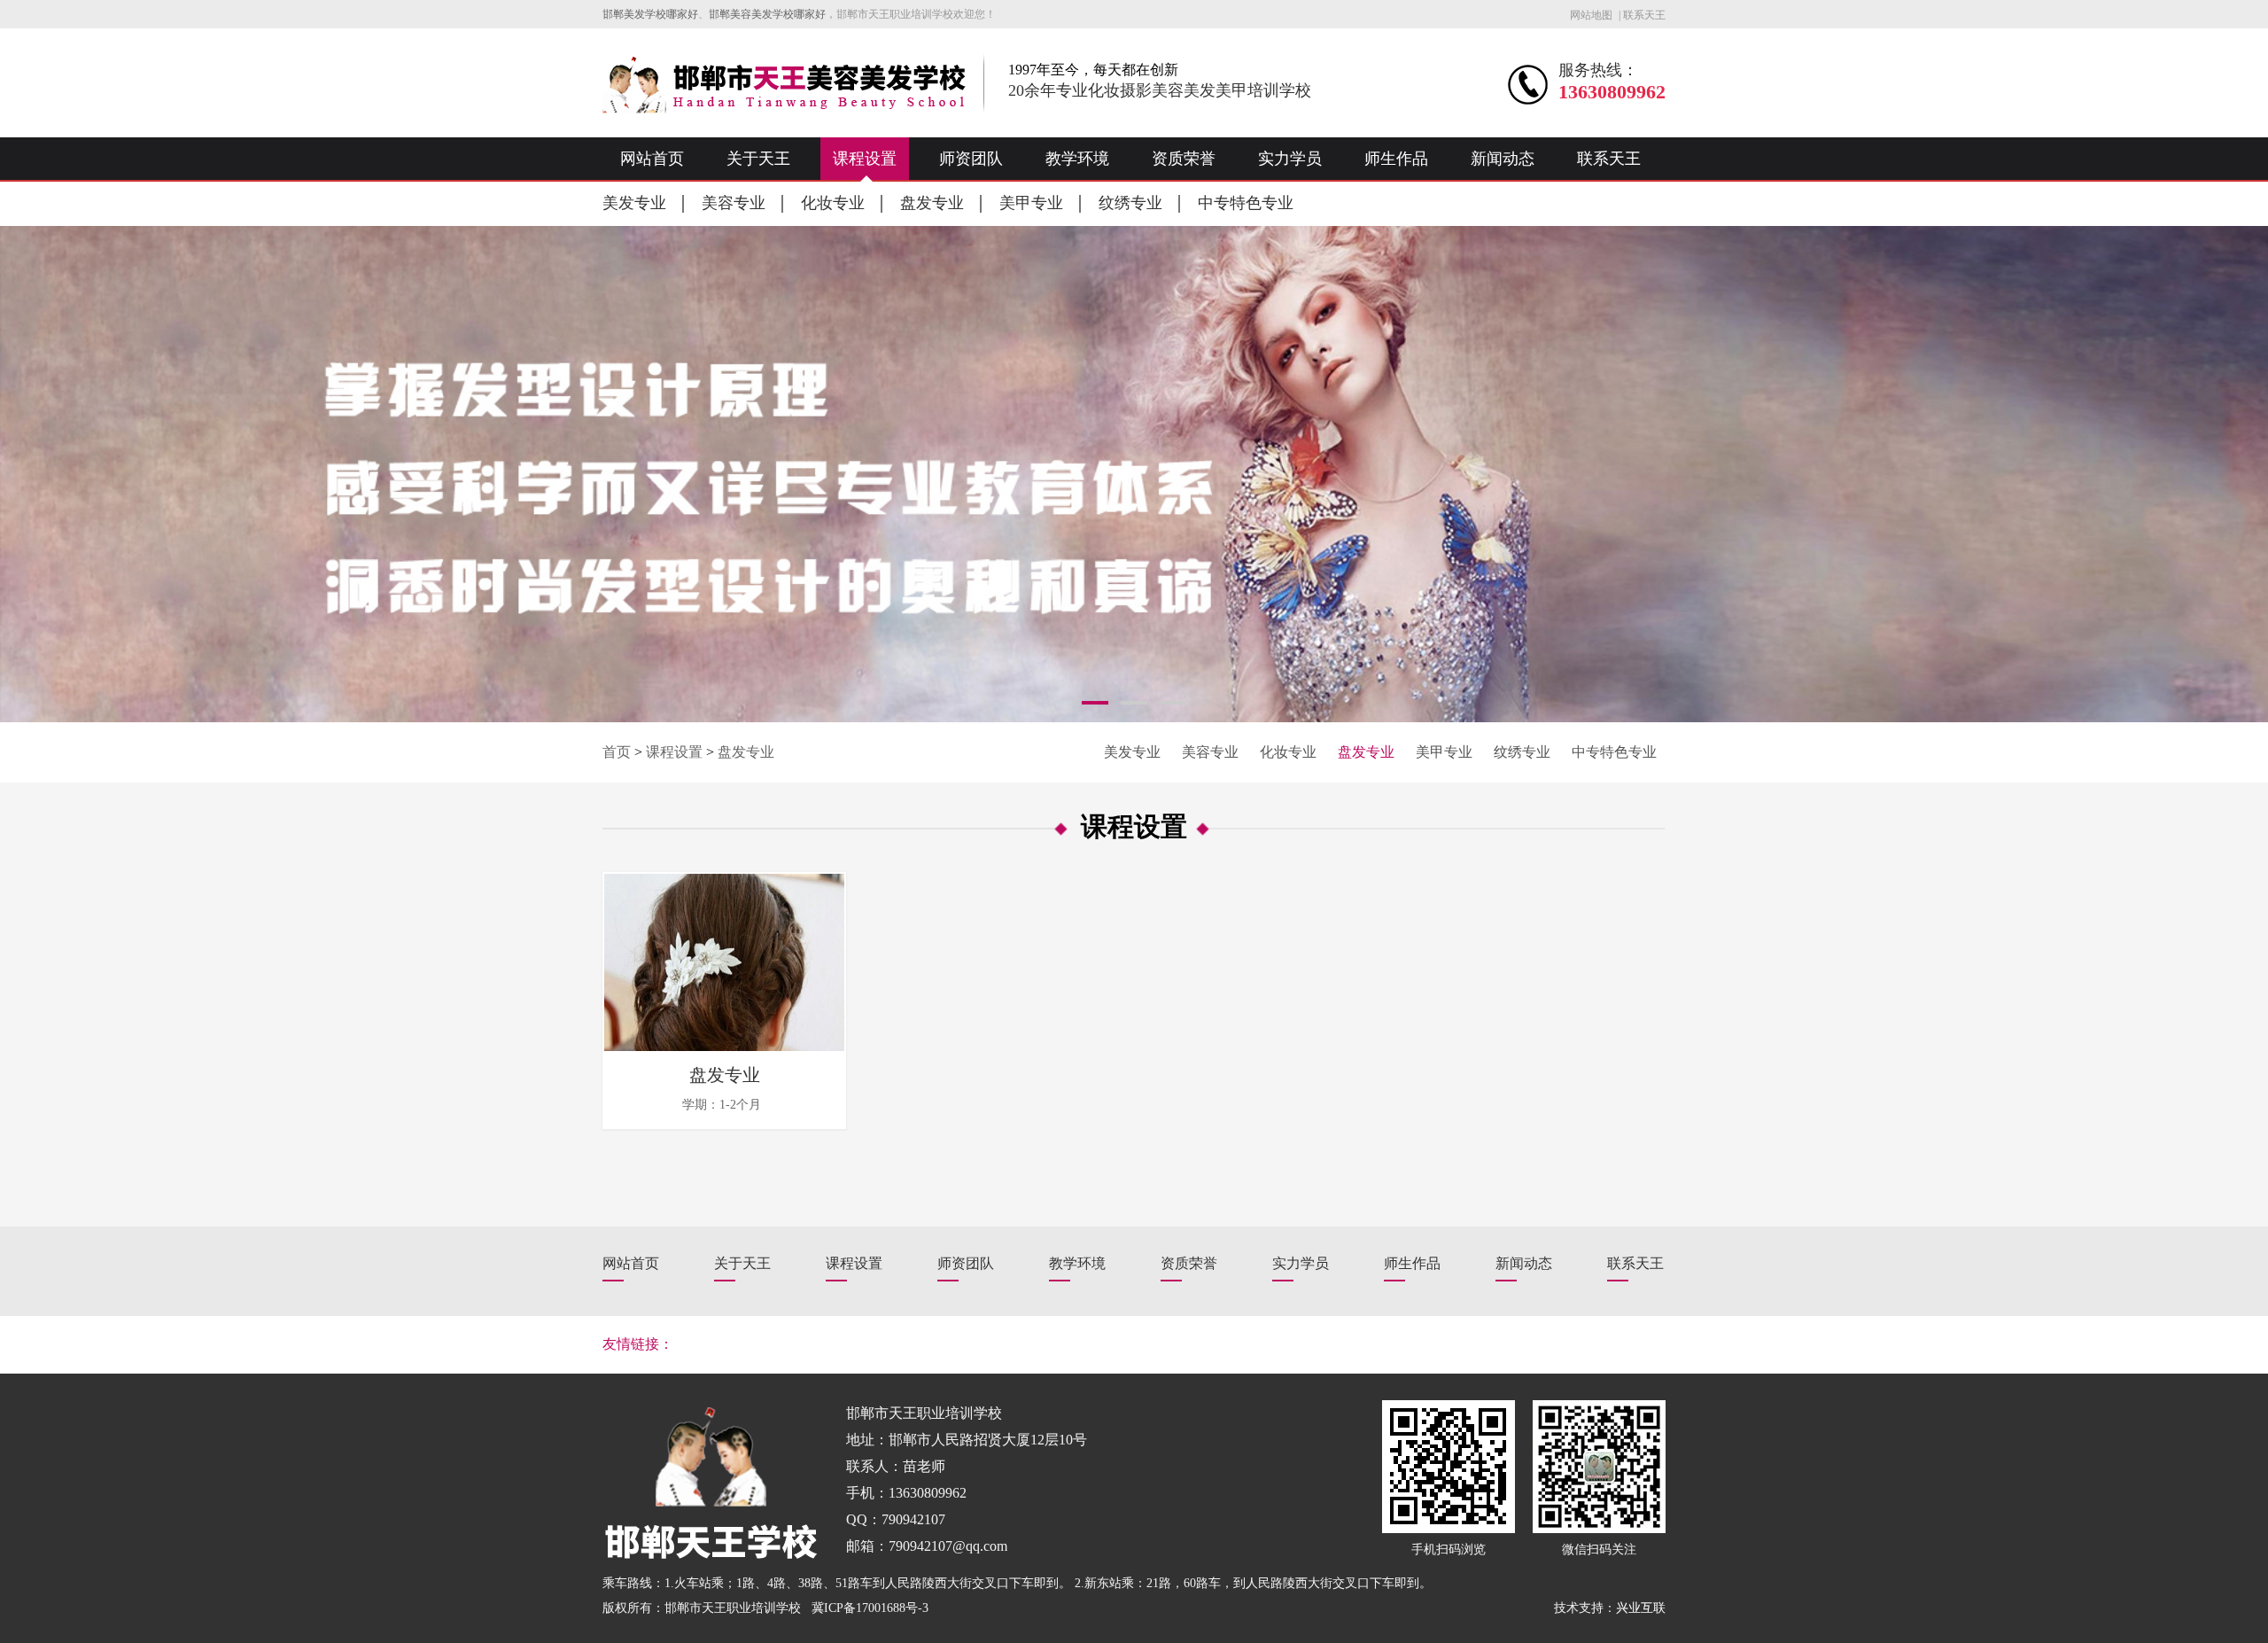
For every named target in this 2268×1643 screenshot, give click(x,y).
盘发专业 (932, 203)
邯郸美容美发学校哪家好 (767, 14)
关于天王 (758, 159)
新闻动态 (1503, 159)
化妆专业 (833, 203)
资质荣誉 (1184, 159)
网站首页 (652, 159)
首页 (617, 752)
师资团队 (971, 159)
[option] (1134, 474)
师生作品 (1396, 159)
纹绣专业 (1130, 203)
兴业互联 (1641, 1608)
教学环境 (1077, 159)
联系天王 (1644, 15)
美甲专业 (1031, 203)
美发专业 (634, 203)
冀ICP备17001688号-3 (870, 1608)
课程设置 (865, 159)
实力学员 (1290, 159)
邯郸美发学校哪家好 (650, 14)
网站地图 (1591, 15)
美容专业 (734, 203)
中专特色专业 (1246, 203)
